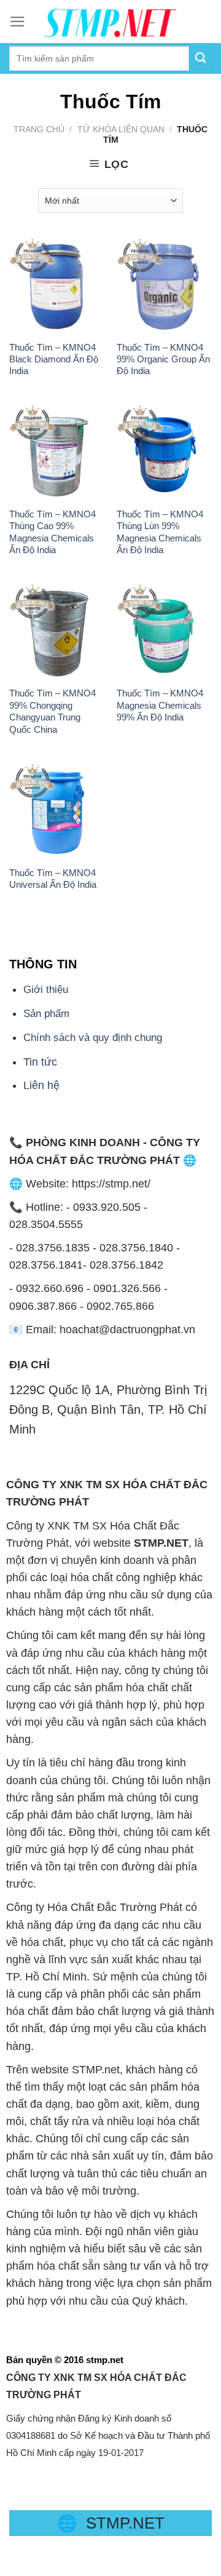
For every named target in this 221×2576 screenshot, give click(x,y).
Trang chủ (39, 129)
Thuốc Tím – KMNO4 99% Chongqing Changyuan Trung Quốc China (52, 711)
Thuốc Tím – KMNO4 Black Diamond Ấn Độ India (54, 359)
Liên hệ (41, 1085)
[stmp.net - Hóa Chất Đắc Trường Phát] (110, 22)
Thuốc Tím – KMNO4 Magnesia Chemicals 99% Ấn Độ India (160, 705)
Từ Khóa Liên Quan (121, 129)
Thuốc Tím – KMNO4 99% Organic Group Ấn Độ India (163, 359)
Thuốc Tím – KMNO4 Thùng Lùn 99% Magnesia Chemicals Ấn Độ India (160, 532)
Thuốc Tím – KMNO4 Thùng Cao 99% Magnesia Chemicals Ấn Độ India (52, 532)
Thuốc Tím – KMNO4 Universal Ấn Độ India (53, 879)
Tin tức (40, 1062)
